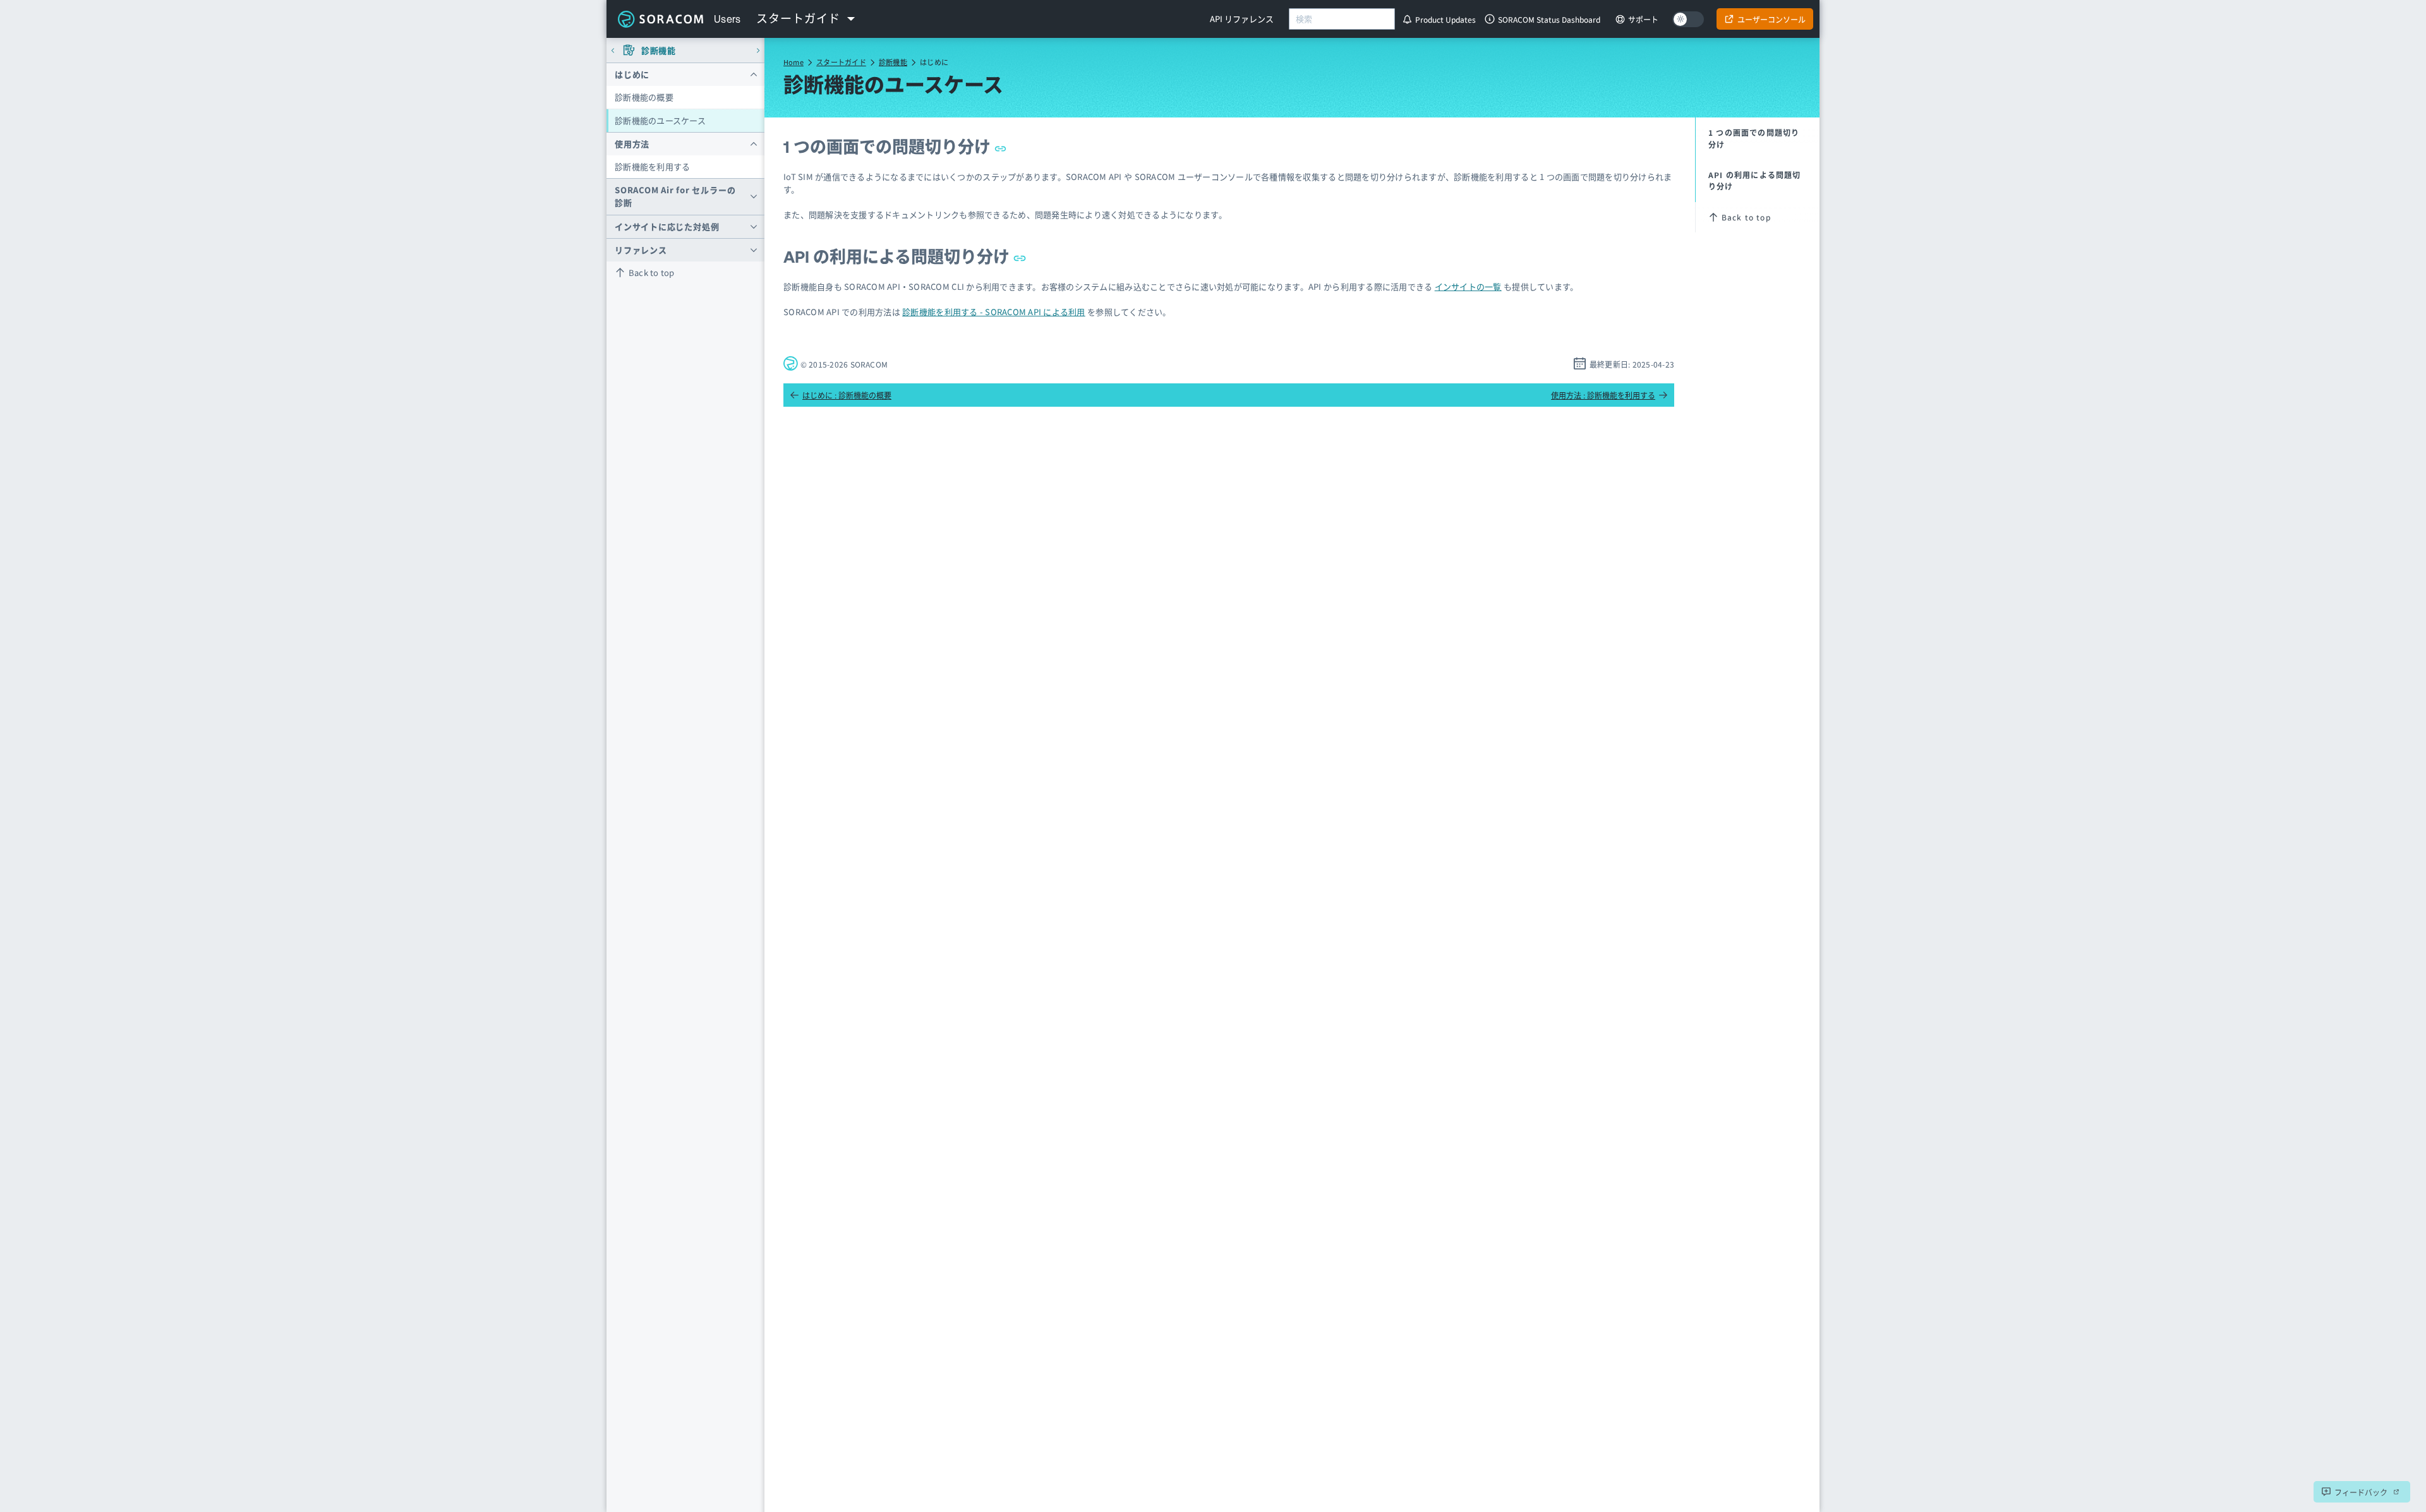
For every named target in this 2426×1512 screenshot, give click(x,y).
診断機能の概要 (644, 97)
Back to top (652, 273)
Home (794, 62)
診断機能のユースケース (660, 120)
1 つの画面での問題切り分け (889, 147)
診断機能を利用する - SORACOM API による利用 (994, 312)
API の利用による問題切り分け (898, 257)
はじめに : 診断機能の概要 (847, 395)
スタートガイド (841, 62)
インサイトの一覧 (1468, 286)
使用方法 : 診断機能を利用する (1603, 395)
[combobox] (1342, 19)
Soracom (660, 19)
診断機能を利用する (652, 166)
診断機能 (893, 62)
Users (727, 19)
